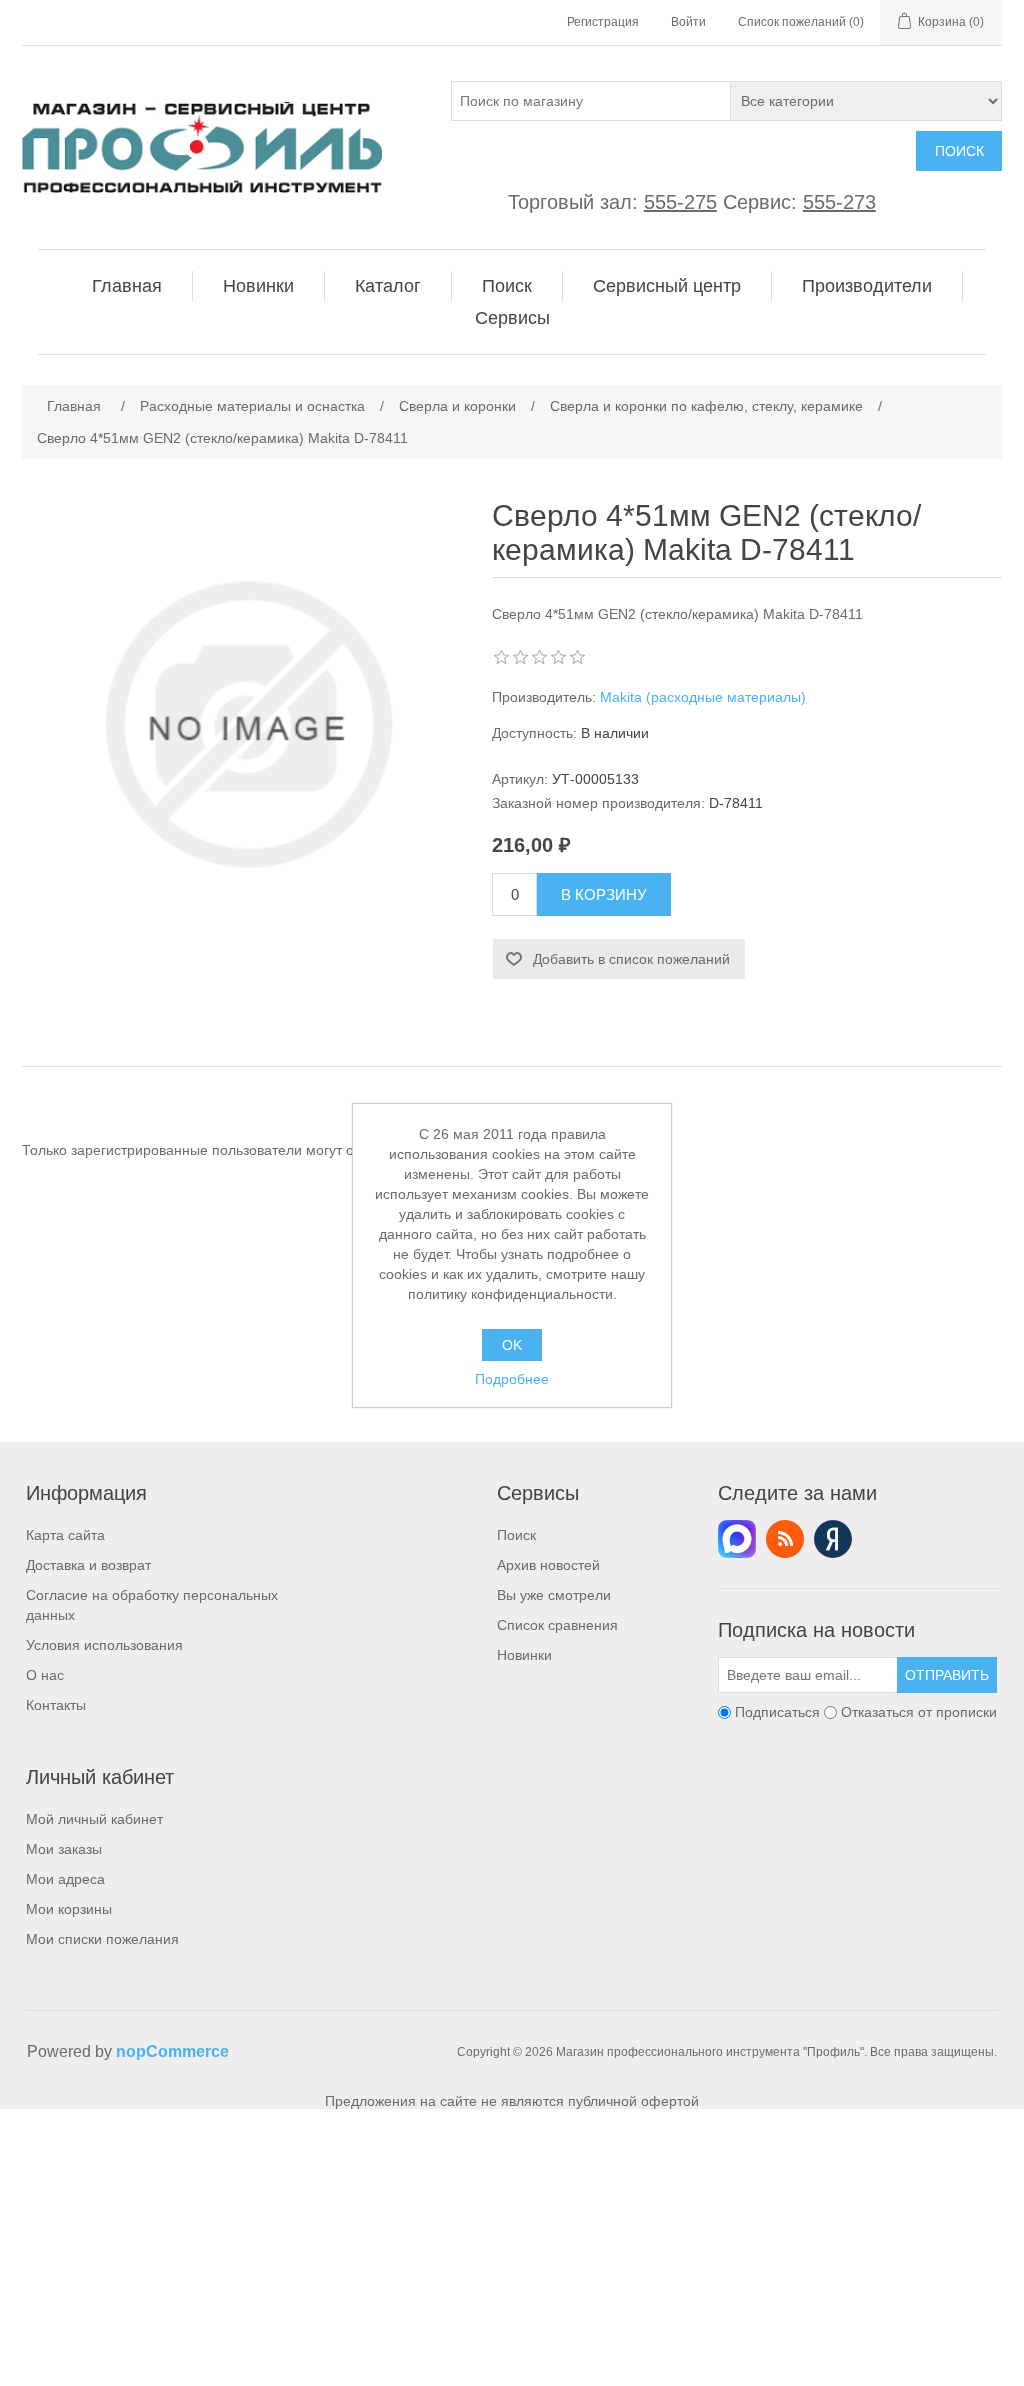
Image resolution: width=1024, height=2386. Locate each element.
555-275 (680, 202)
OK (512, 1345)
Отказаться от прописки (919, 1712)
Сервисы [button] (512, 318)
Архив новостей (548, 1565)
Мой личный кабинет (94, 1819)
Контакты (56, 1705)
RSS (785, 1539)
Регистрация (603, 22)
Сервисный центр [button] (667, 286)
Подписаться (777, 1712)
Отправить (947, 1675)
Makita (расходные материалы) (703, 697)
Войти (688, 22)
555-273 (839, 202)
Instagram (833, 1539)
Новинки (524, 1655)
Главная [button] (127, 286)
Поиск (959, 151)
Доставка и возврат (88, 1565)
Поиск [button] (507, 286)
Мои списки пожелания (102, 1939)
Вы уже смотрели (554, 1595)
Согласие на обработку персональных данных (152, 1605)
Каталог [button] (388, 286)
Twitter (737, 1539)
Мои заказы (64, 1849)
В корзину (604, 894)
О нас (45, 1675)
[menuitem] (127, 286)
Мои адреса (65, 1879)
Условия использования (104, 1645)
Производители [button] (867, 286)
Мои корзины (69, 1909)
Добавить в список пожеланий (631, 959)
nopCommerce (172, 2051)
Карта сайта (65, 1535)
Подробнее (512, 1379)
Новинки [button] (258, 286)
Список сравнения (557, 1625)
